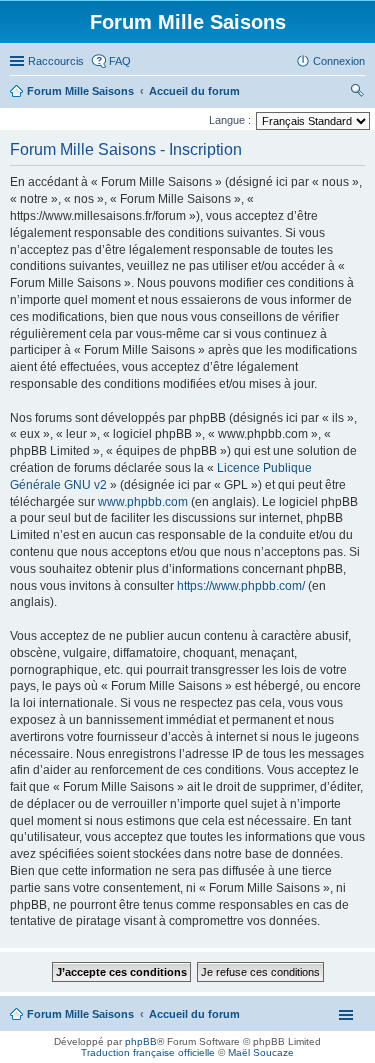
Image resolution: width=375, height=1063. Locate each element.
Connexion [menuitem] (339, 61)
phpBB (141, 1041)
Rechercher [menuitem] (357, 93)
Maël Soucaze (261, 1052)
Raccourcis (56, 61)
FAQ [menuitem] (120, 61)
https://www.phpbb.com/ (241, 586)
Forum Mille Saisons (80, 1014)
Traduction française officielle (148, 1052)
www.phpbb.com (143, 502)
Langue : (230, 120)
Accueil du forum (194, 1014)
